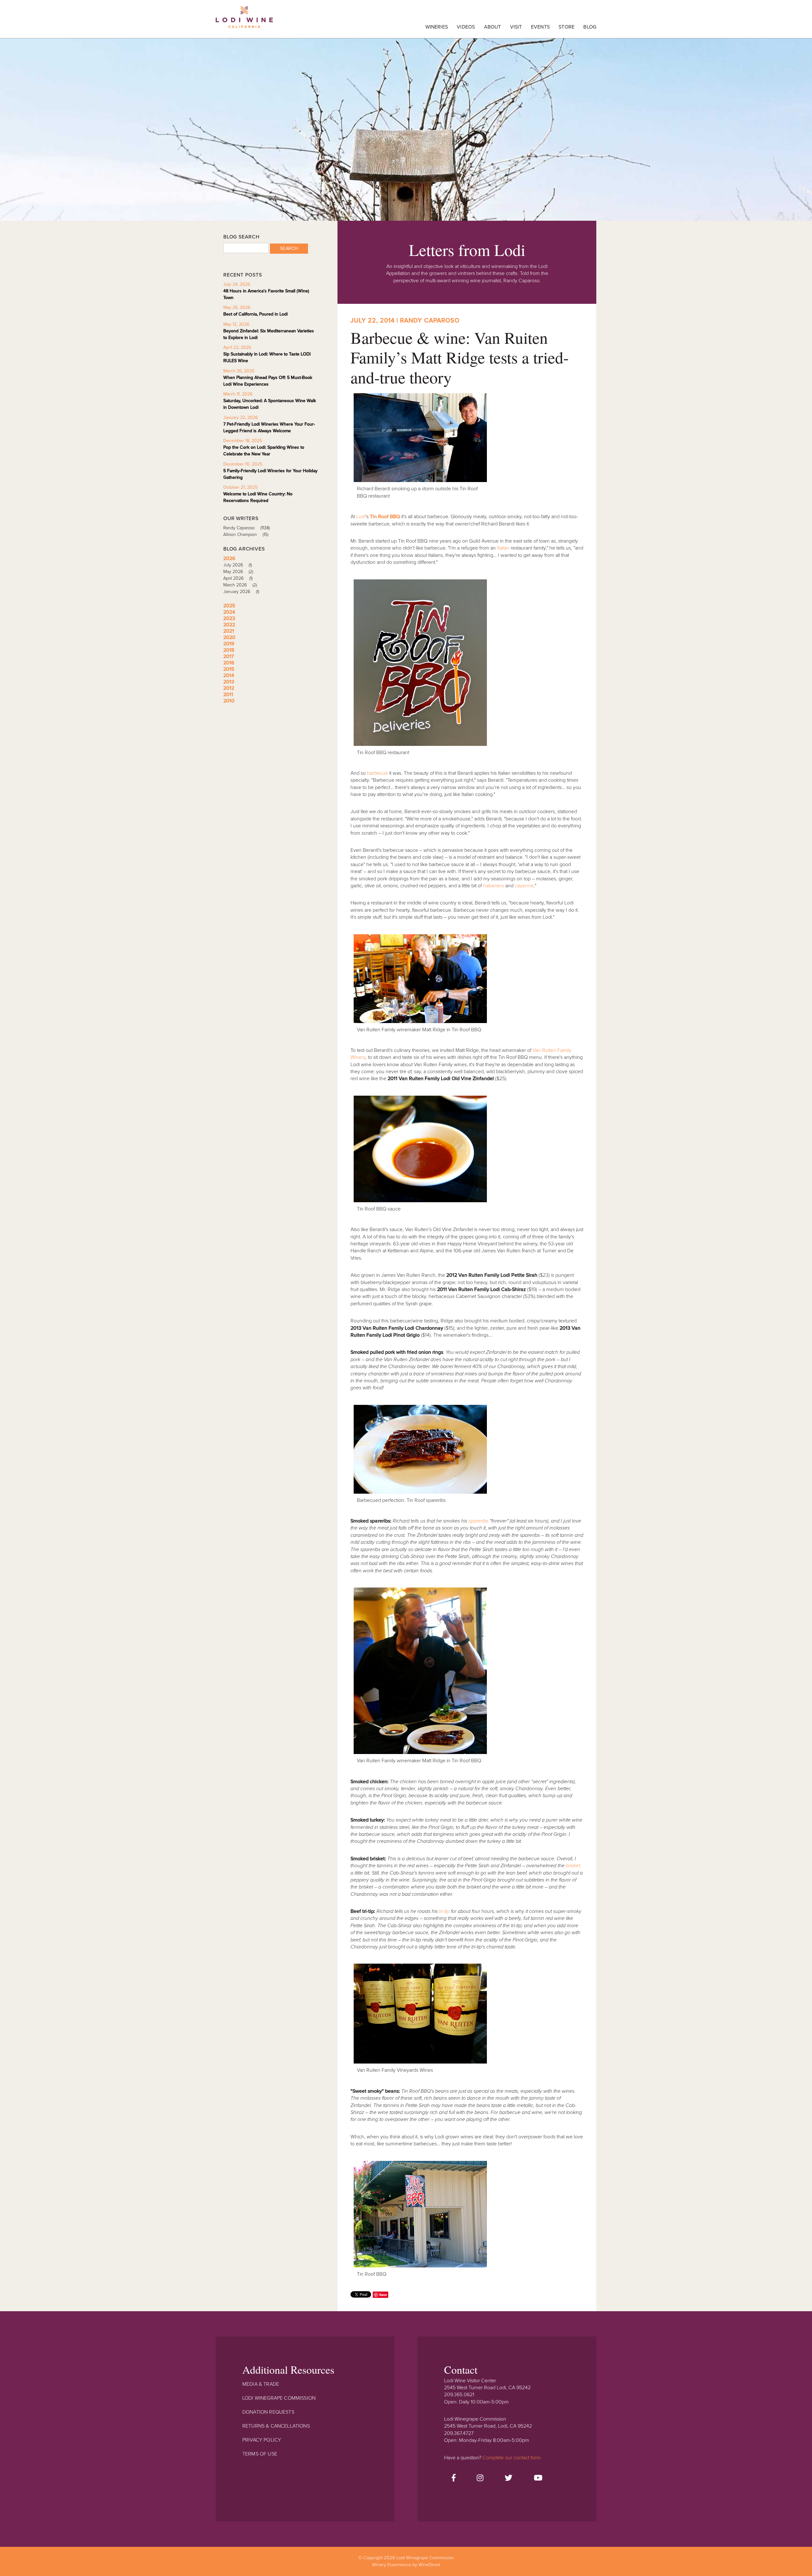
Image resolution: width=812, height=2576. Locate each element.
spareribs (478, 1521)
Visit (516, 27)
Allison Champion (246, 535)
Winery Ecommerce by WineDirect (406, 2565)
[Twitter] (508, 2478)
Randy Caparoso (247, 528)
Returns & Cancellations (276, 2426)
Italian (503, 548)
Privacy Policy (262, 2440)
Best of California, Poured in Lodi (255, 314)
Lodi (361, 517)
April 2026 (238, 578)
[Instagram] (480, 2478)
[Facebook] (454, 2478)
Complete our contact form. (512, 2458)
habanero (494, 886)
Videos (466, 27)
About (493, 27)
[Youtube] (538, 2478)
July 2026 (238, 565)
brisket (573, 1866)
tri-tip (444, 1911)
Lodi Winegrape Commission (244, 21)
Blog (590, 27)
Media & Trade (261, 2384)
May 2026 (238, 572)
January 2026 (241, 592)
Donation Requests (268, 2412)
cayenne (524, 886)
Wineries (437, 27)
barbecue (377, 773)
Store (566, 27)
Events (540, 27)
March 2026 (240, 585)
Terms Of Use (260, 2454)
